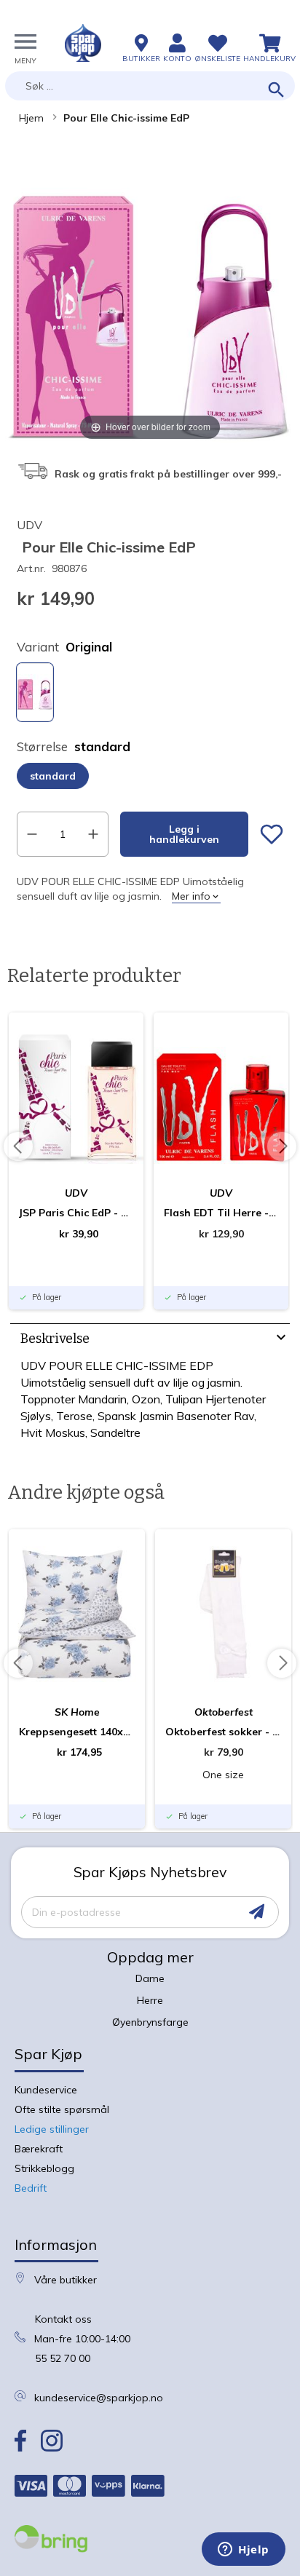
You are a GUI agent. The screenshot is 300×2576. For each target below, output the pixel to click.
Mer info (191, 896)
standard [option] (53, 776)
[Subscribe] (257, 1912)
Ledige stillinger (52, 2129)
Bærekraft (39, 2149)
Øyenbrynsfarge (150, 2022)
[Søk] (276, 91)
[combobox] (150, 86)
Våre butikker (66, 2280)
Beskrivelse (55, 1339)
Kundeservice (46, 2090)
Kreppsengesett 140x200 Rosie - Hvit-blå (77, 1732)
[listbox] (150, 694)
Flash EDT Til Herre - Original (221, 1213)
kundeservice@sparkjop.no (99, 2398)
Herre (150, 2000)
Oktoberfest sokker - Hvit (223, 1732)
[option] (35, 692)
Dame (150, 1978)
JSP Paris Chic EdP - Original (76, 1213)
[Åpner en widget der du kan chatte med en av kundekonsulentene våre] (244, 2551)
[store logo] (83, 43)
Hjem (31, 118)
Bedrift (31, 2188)
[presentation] (150, 1340)
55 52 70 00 (63, 2358)
